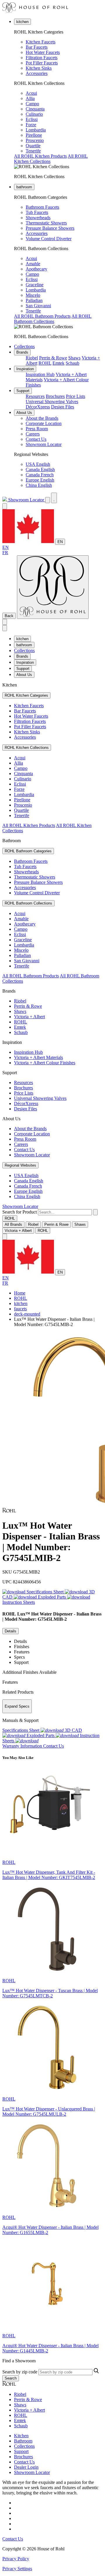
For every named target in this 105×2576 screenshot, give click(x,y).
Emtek (58, 363)
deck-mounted (27, 1314)
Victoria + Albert (29, 1017)
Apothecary (36, 269)
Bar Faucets (37, 47)
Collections (24, 346)
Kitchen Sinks (39, 68)
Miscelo (33, 295)
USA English (38, 464)
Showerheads (38, 218)
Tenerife (33, 151)
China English (39, 485)
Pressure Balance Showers (50, 228)
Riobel (32, 358)
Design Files (63, 407)
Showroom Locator (44, 444)
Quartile (33, 146)
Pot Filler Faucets (42, 63)
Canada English (40, 469)
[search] (65, 1212)
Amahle (33, 264)
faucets (20, 1309)
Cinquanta (35, 109)
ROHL (45, 363)
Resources (35, 396)
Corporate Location (44, 423)
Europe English (40, 480)
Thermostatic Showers (46, 223)
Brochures (55, 396)
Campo (32, 104)
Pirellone (34, 135)
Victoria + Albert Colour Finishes (45, 1063)
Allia (30, 98)
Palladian (34, 300)
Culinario (34, 114)
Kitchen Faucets (41, 42)
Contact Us (36, 439)
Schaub (72, 363)
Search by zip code (20, 2372)
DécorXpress (38, 407)
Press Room (37, 429)
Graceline (35, 285)
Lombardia (36, 130)
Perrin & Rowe (53, 358)
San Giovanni (38, 306)
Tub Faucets (37, 212)
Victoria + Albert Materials (38, 1057)
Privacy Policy (16, 2559)
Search (11, 2378)
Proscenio (35, 140)
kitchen (22, 22)
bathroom (24, 187)
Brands (22, 352)
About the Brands (42, 418)
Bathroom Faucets (42, 207)
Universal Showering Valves (52, 402)
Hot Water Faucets (43, 52)
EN (60, 542)
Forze (31, 125)
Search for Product (20, 1212)
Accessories (37, 73)
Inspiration (25, 369)
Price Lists (76, 396)
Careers (33, 434)
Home (20, 1293)
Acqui (31, 93)
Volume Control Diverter (49, 239)
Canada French (40, 475)
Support (23, 391)
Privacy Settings (17, 2569)
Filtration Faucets (42, 58)
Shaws (74, 358)
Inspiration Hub (40, 374)
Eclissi (32, 119)
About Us (24, 413)
